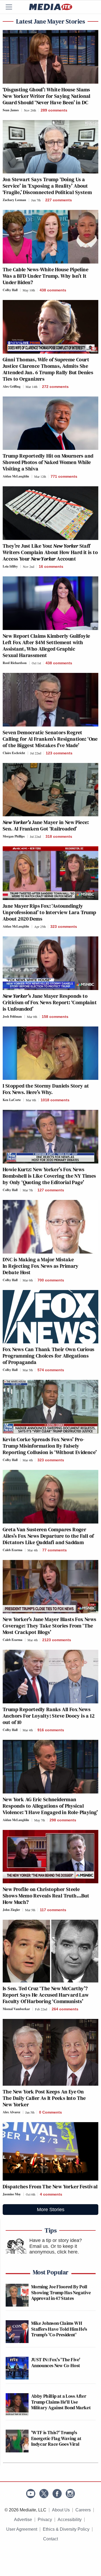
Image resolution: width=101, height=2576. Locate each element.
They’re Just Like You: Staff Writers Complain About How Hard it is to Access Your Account (50, 552)
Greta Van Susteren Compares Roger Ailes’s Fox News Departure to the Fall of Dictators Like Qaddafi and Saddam (48, 1536)
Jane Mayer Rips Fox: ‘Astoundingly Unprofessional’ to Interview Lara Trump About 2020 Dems (50, 912)
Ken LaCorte (12, 1100)
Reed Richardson (15, 663)
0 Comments (50, 2112)
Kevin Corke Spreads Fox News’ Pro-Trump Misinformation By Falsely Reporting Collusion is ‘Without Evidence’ (50, 1446)
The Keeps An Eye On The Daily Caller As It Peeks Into (44, 2098)
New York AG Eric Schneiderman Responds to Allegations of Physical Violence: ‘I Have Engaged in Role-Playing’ (50, 1806)
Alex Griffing (12, 386)
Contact (50, 2539)
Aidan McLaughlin (16, 476)
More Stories (51, 2210)
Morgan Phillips (14, 836)
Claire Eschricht (14, 753)
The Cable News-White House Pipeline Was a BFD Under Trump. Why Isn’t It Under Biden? (46, 276)
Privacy (45, 2520)
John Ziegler (11, 1910)
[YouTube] (31, 2494)
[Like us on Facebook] (57, 2494)
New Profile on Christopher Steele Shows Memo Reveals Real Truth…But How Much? (46, 1896)
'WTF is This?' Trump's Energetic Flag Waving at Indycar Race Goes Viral (56, 2438)
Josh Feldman (12, 1016)
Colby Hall (10, 290)
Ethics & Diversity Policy (66, 2529)
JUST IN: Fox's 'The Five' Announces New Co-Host (56, 2362)
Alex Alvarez (11, 2112)
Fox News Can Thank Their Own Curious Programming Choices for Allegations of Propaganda (48, 1356)
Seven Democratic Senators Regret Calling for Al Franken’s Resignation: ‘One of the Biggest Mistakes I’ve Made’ (50, 739)
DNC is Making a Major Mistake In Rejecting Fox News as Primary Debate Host (41, 1266)
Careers (83, 2510)
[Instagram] (70, 2494)
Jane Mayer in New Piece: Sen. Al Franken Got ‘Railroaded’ (46, 825)
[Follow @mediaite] (44, 2494)
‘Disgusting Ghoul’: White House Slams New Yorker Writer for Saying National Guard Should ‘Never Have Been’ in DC (47, 96)
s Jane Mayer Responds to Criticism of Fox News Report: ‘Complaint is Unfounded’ (50, 1002)
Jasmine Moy (12, 2194)
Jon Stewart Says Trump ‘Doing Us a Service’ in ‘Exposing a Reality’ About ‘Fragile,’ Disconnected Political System (47, 186)
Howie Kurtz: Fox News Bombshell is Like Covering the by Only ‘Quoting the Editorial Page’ (49, 1176)
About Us (61, 2510)
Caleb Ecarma (13, 1550)
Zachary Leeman (14, 200)
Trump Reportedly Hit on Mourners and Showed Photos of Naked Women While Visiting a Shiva (48, 462)
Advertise (23, 2520)
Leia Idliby (10, 566)
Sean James (11, 110)
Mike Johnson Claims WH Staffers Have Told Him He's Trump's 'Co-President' (59, 2329)
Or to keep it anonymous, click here (53, 2249)
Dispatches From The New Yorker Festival (50, 2186)
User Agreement (22, 2529)
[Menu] (12, 7)
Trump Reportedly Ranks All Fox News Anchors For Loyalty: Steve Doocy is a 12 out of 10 (49, 1716)
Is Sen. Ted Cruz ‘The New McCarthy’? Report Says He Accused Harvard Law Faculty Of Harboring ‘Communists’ (46, 1995)
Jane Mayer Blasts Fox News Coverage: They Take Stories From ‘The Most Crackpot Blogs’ (50, 1626)
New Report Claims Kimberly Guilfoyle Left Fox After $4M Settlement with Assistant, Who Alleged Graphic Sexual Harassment (46, 646)
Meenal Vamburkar (16, 2009)
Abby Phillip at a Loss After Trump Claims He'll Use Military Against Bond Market (61, 2402)
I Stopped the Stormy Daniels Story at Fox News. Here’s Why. (46, 1089)
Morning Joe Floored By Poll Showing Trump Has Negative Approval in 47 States (61, 2292)
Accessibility (70, 2520)
